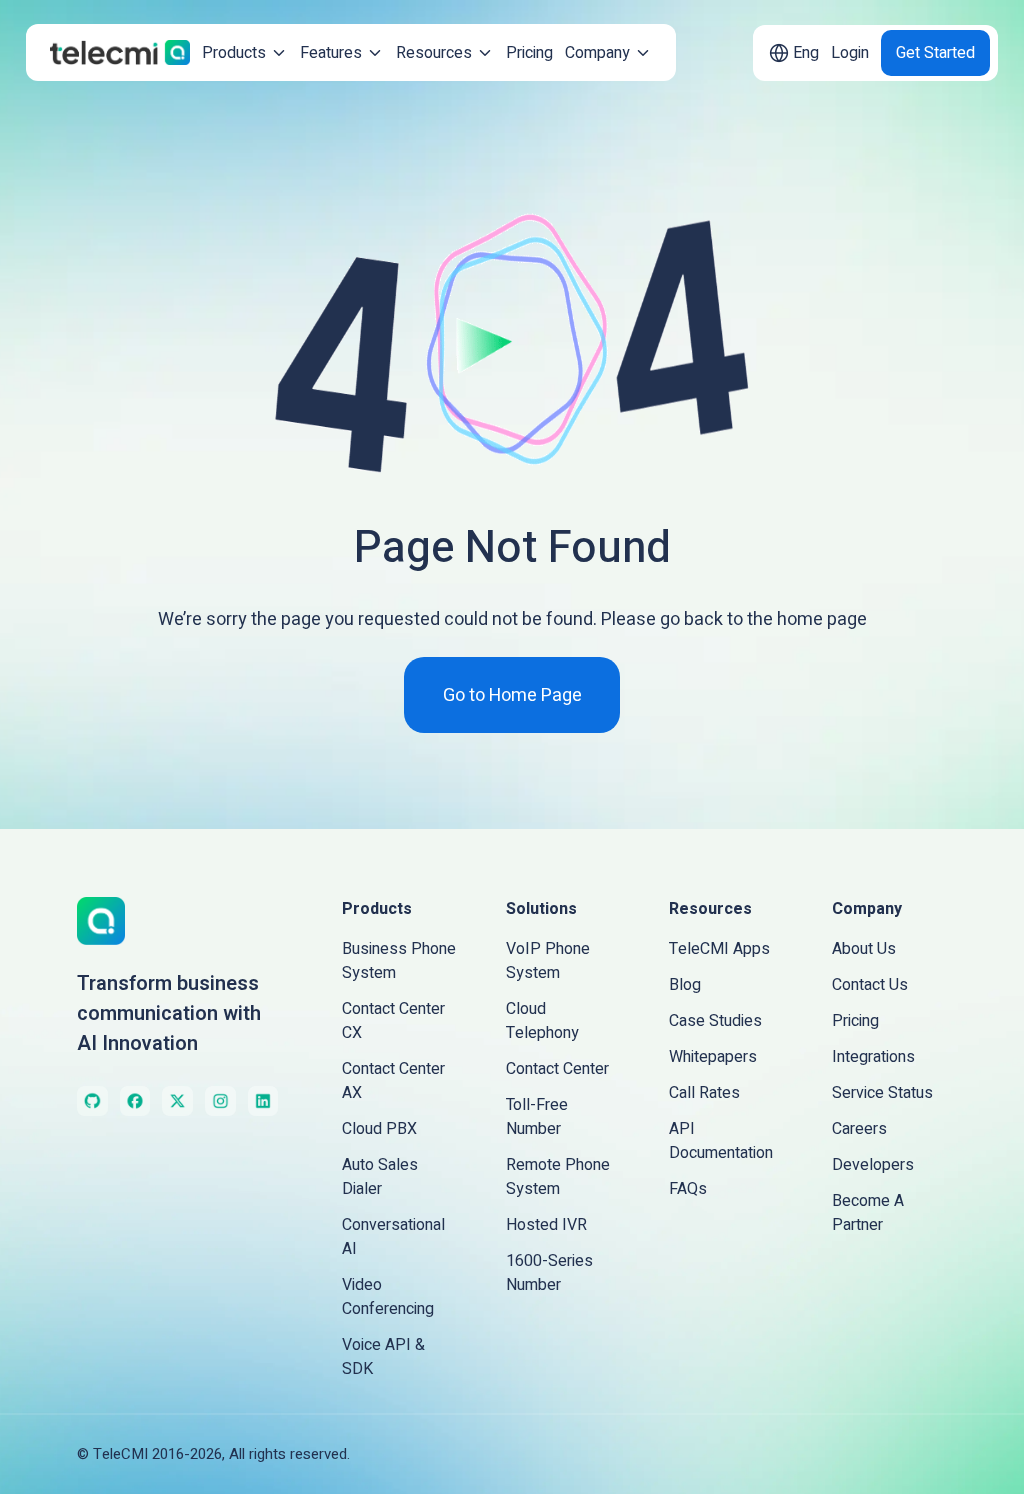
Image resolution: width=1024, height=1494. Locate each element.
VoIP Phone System (548, 961)
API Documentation (721, 1141)
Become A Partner (868, 1213)
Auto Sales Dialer (380, 1177)
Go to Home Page (512, 695)
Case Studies (715, 1021)
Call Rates (704, 1093)
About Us (864, 949)
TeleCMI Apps (719, 949)
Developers (873, 1165)
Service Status (882, 1093)
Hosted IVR (546, 1225)
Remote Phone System (558, 1177)
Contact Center (557, 1069)
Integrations (873, 1057)
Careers (859, 1129)
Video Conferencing (388, 1297)
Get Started (935, 53)
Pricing (529, 53)
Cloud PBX (379, 1129)
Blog (685, 985)
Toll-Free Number (537, 1117)
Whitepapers (713, 1057)
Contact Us (870, 985)
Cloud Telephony (542, 1021)
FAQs (688, 1189)
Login (850, 53)
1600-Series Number (549, 1273)
